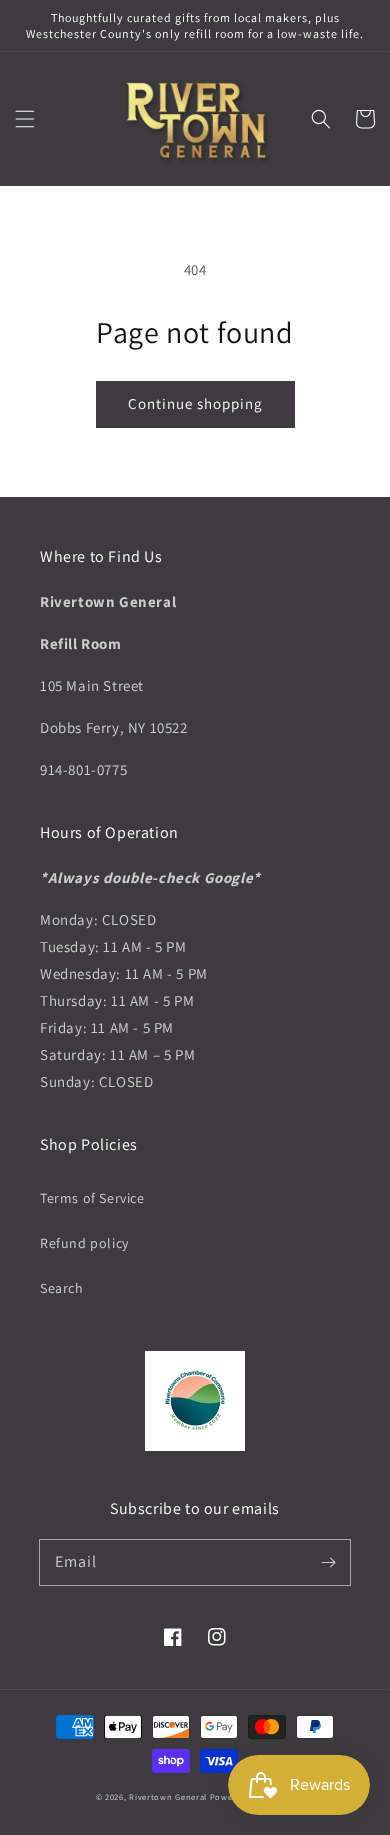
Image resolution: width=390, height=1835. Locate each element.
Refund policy (84, 1243)
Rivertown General (168, 1796)
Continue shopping (195, 403)
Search (62, 1288)
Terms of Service (92, 1198)
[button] (25, 119)
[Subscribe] (328, 1562)
